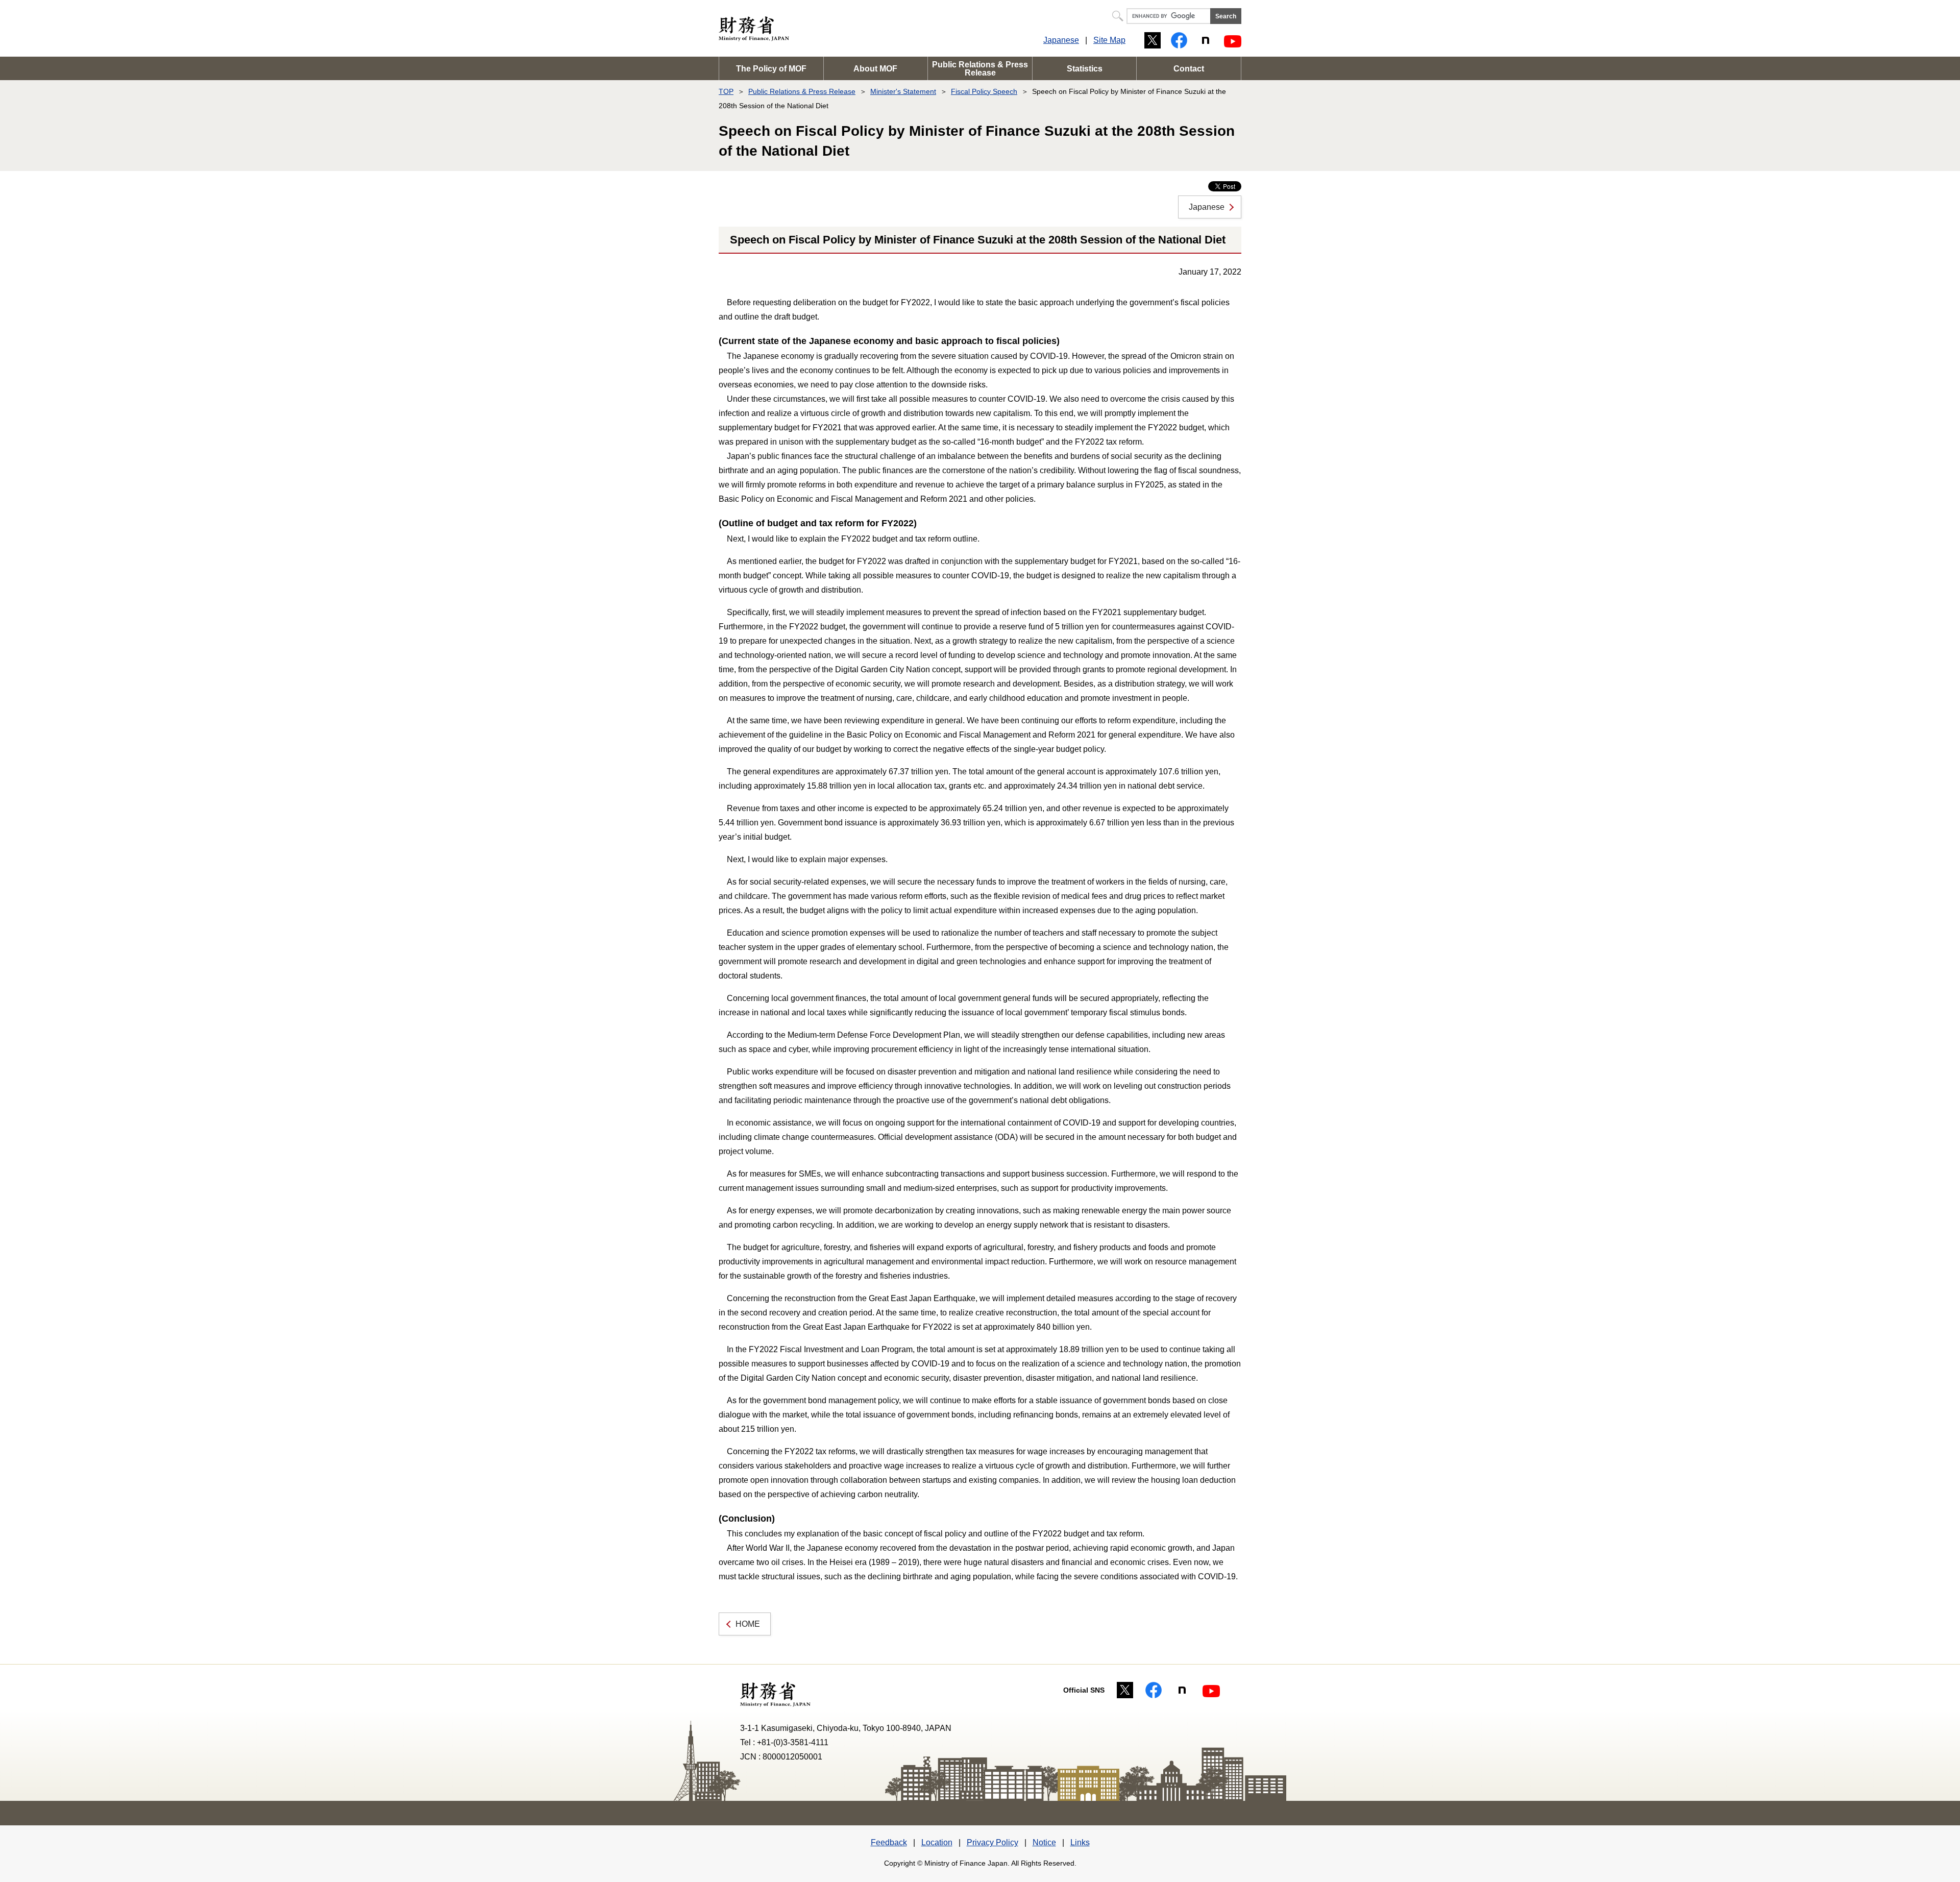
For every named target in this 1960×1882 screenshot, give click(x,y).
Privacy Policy (993, 1842)
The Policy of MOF (771, 69)
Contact (1189, 69)
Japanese (1061, 40)
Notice (1044, 1842)
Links (1080, 1842)
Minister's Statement (903, 91)
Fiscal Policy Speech (984, 91)
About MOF (875, 69)
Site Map (1109, 40)
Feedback (889, 1842)
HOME (748, 1624)
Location (937, 1842)
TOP (726, 91)
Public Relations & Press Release (980, 69)
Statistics (1085, 69)
